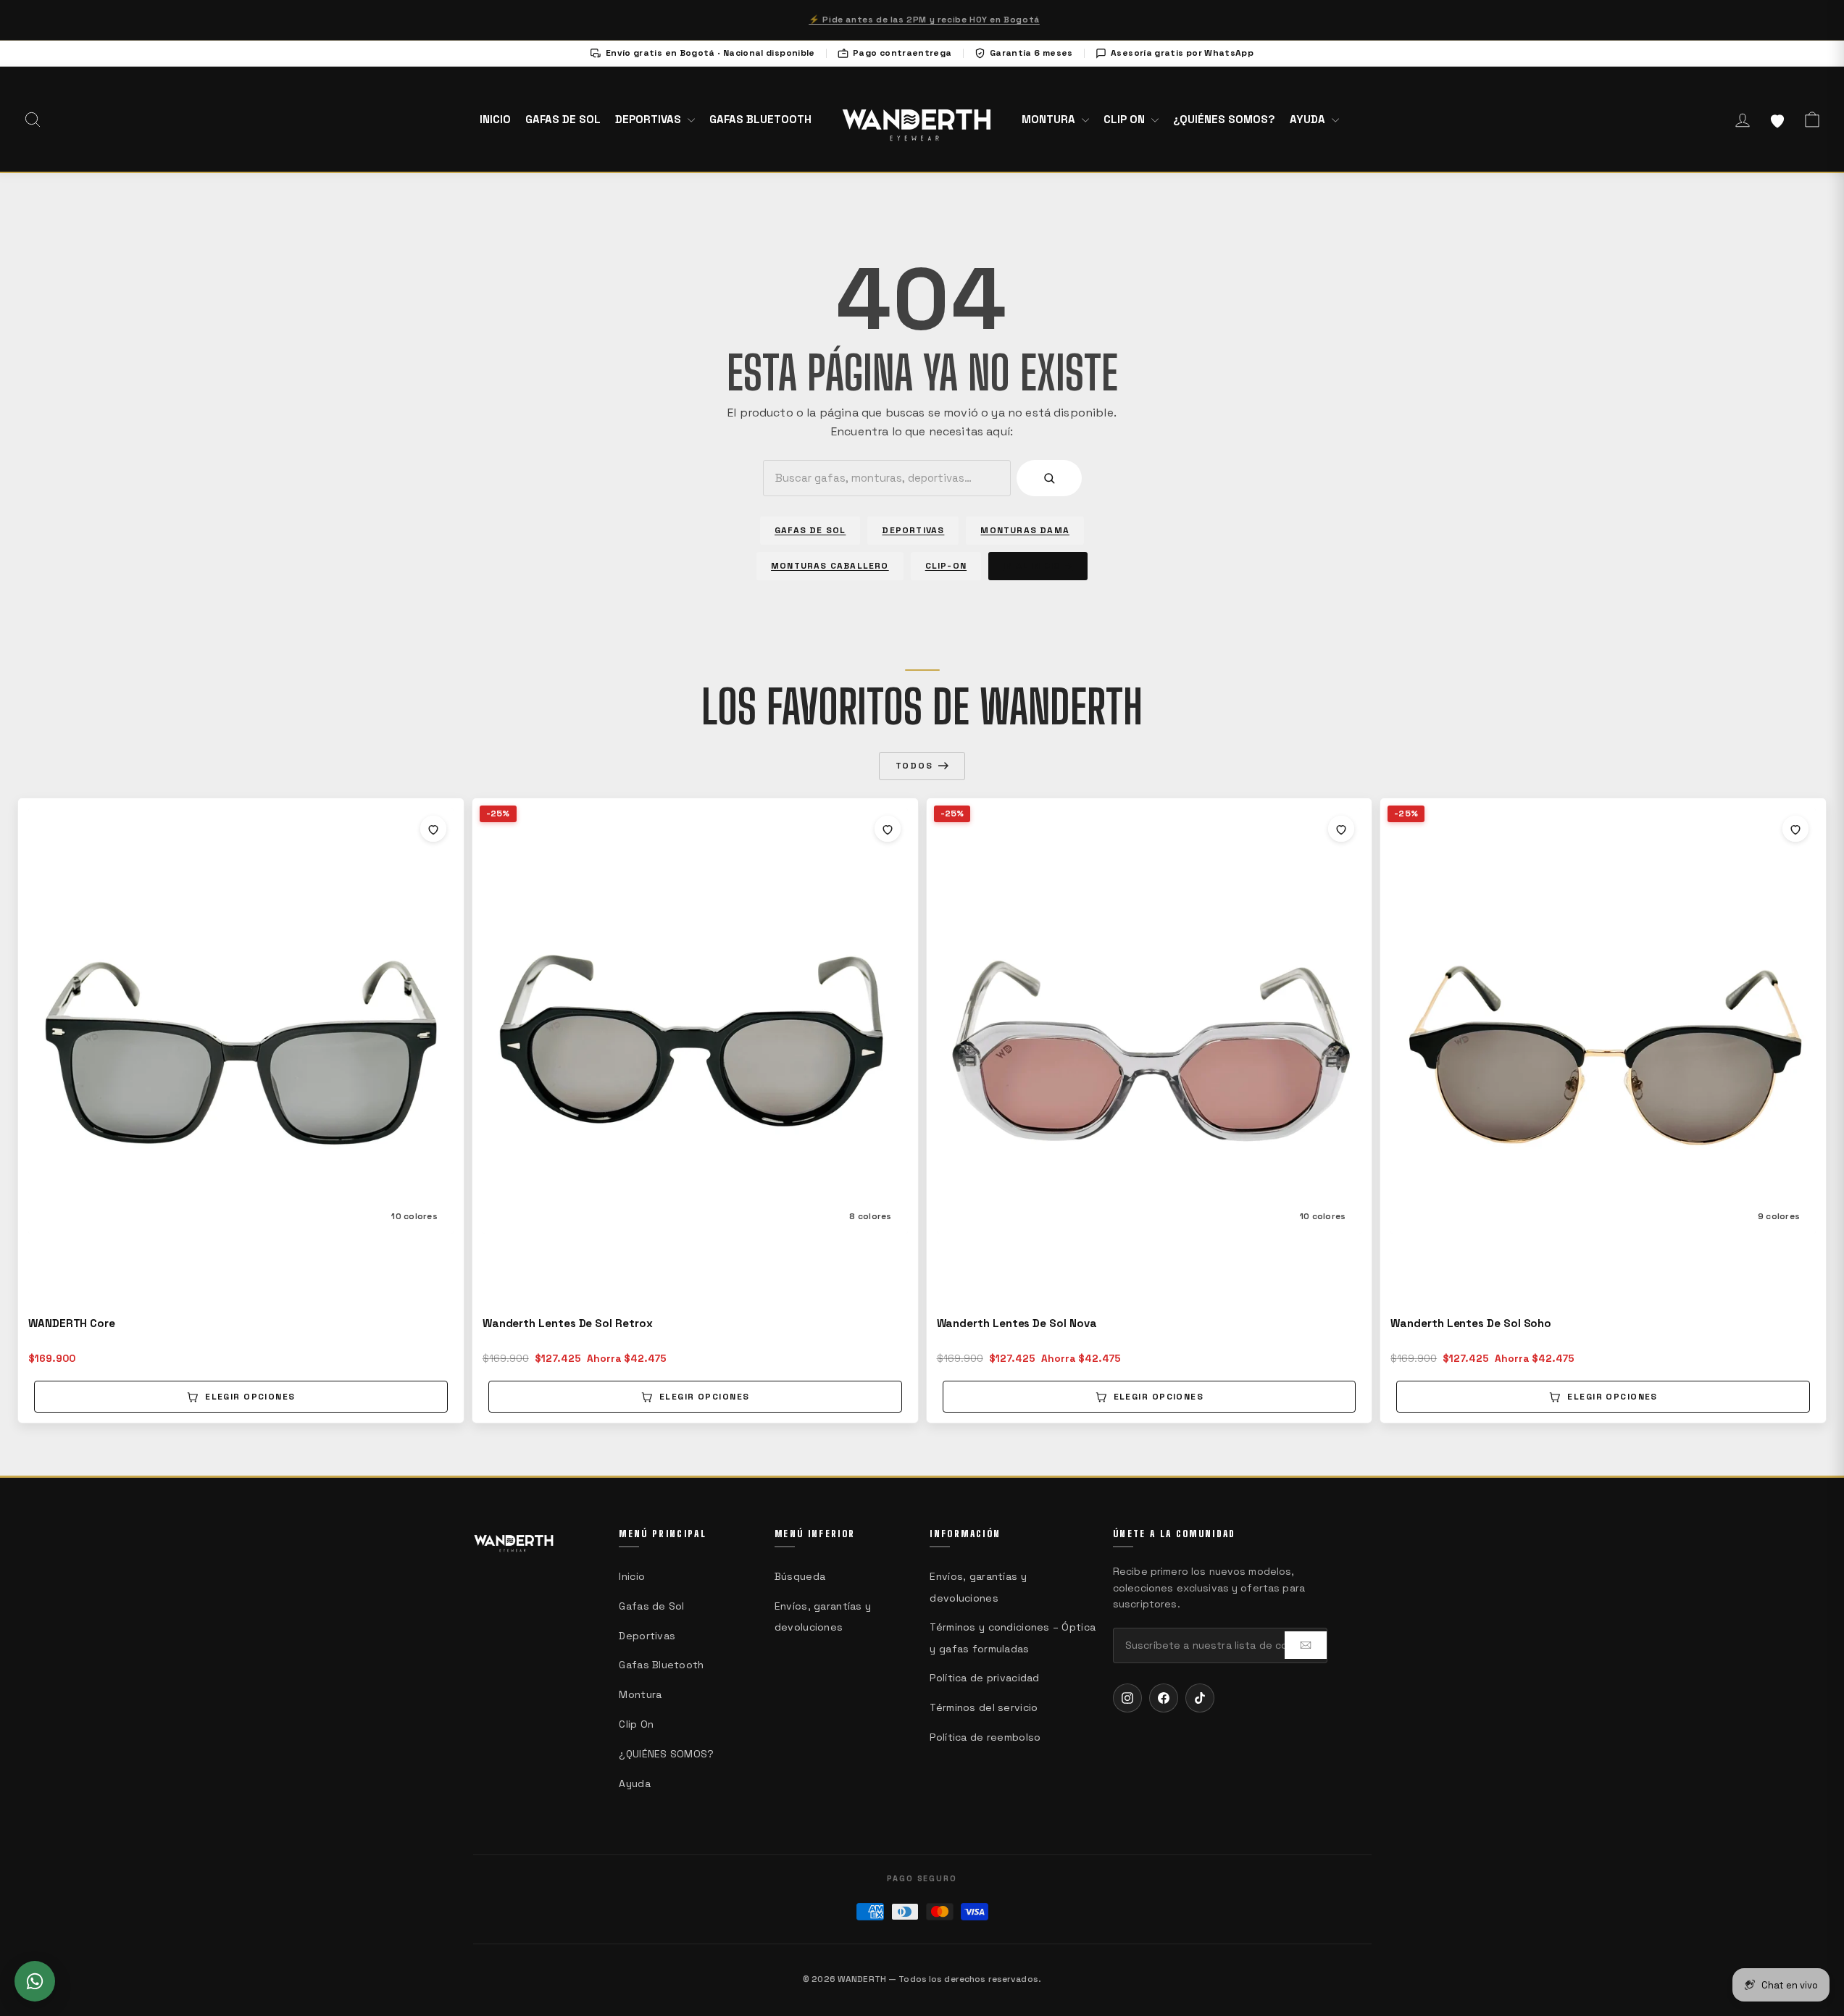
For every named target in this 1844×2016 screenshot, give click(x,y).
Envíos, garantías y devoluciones (823, 1616)
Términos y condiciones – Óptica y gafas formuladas (1013, 1638)
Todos (914, 766)
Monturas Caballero (830, 566)
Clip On (1126, 119)
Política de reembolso (985, 1737)
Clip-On (946, 566)
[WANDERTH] (917, 119)
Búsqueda (800, 1576)
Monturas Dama (1025, 530)
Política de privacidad (984, 1678)
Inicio (495, 119)
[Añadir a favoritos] (433, 829)
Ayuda (1309, 119)
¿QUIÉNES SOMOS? (1224, 119)
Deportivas (650, 119)
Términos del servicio (984, 1707)
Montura (1050, 119)
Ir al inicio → (1038, 566)
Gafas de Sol (563, 119)
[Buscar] (1049, 478)
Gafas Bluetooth (760, 119)
